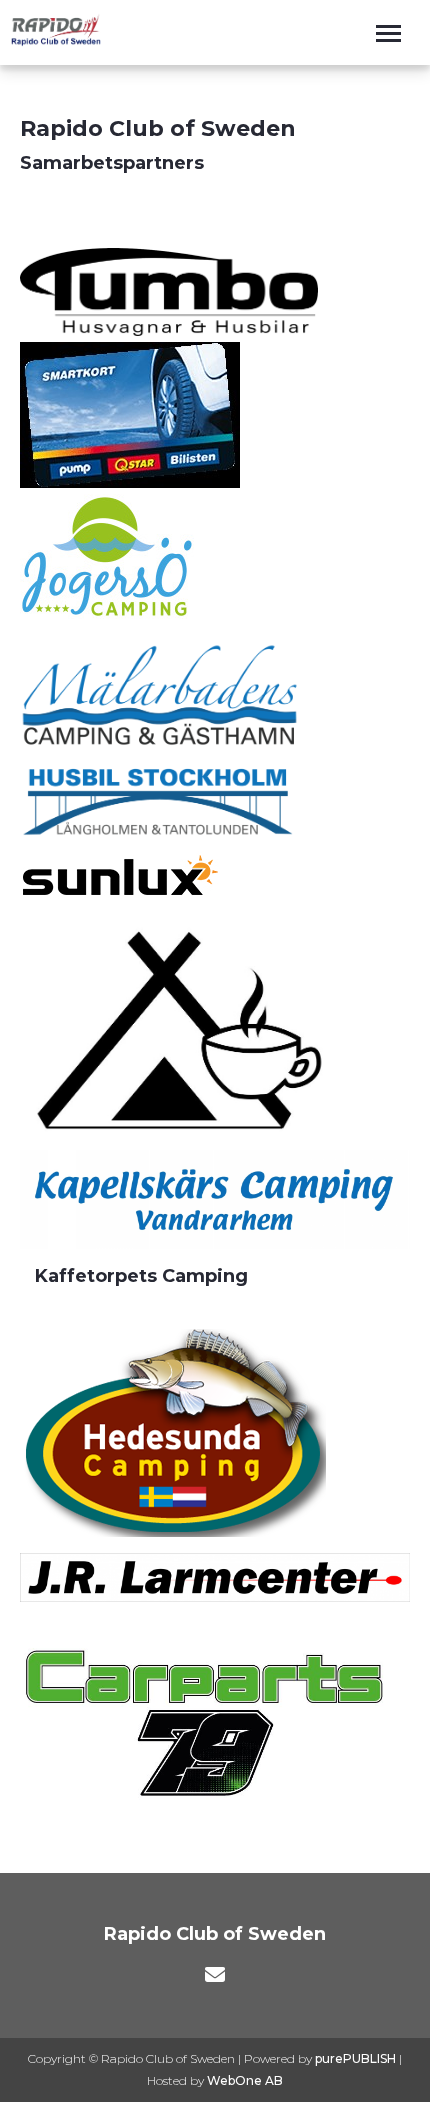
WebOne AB (245, 2080)
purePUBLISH (355, 2058)
